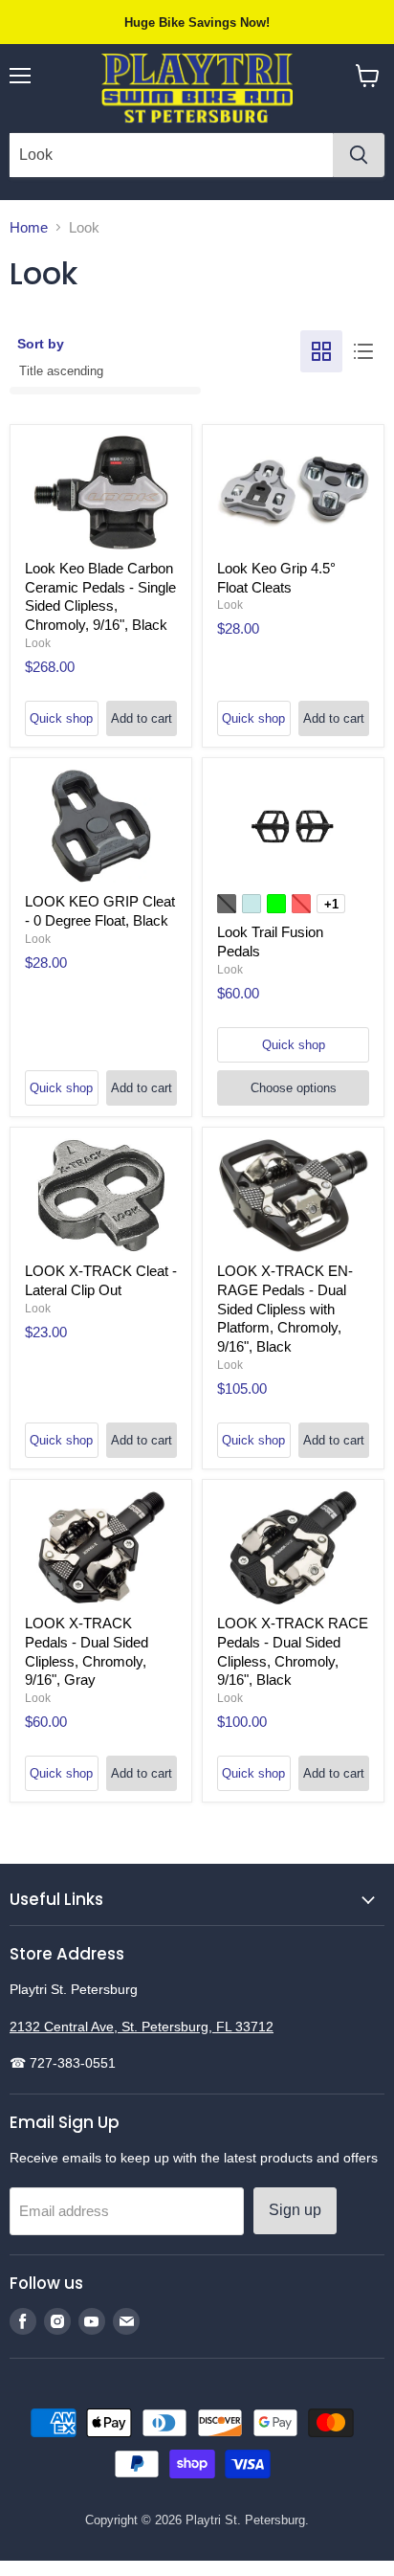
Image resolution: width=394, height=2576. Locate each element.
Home (29, 227)
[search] (171, 155)
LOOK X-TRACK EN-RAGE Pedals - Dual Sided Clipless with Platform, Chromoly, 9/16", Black (285, 1309)
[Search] (359, 155)
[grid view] (321, 351)
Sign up (295, 2210)
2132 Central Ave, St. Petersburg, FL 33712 (142, 2027)
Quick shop (61, 718)
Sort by (41, 344)
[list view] (363, 351)
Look (38, 643)
